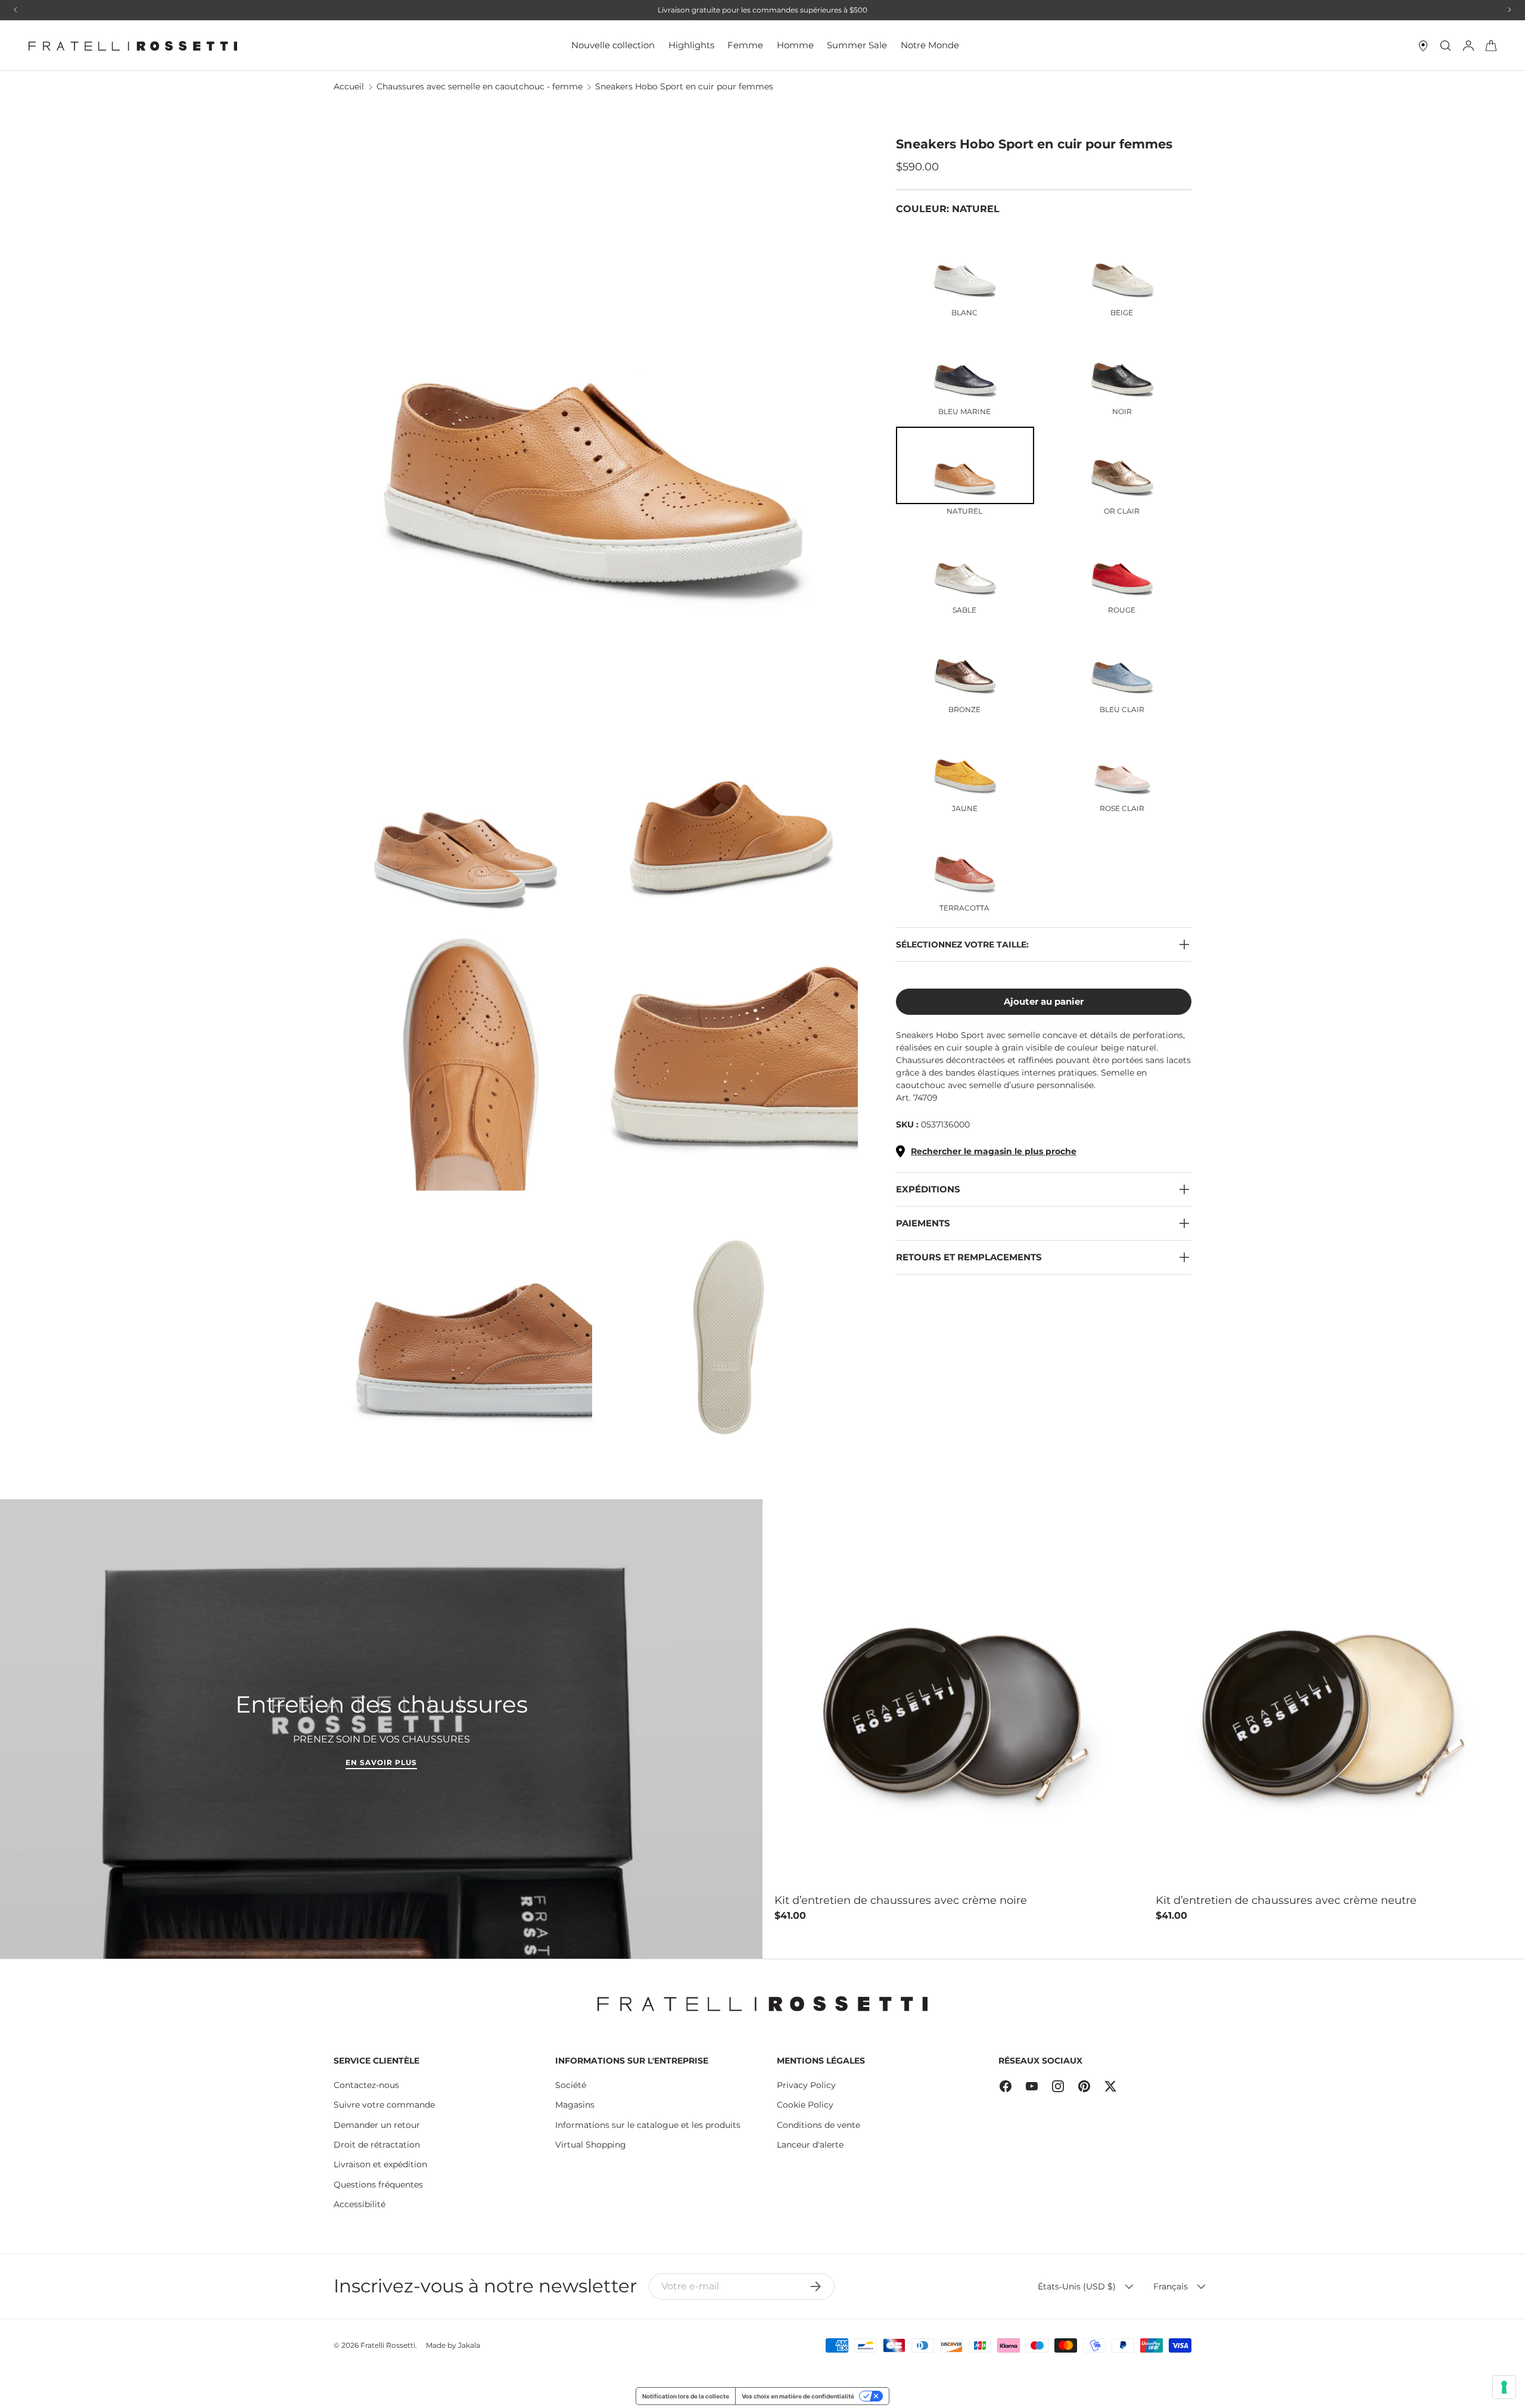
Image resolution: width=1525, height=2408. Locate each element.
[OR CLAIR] (1122, 465)
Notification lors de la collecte (686, 2396)
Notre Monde (930, 45)
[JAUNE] (965, 763)
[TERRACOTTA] (965, 862)
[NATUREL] (965, 465)
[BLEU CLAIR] (1122, 664)
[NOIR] (1122, 366)
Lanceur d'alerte (810, 2145)
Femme (745, 45)
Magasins (575, 2105)
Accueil (349, 86)
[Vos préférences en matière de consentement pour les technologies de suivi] (1504, 2387)
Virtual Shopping (591, 2145)
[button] (1491, 46)
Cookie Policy (805, 2105)
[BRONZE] (965, 664)
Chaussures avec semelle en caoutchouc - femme (480, 86)
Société (571, 2085)
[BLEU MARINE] (965, 366)
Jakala (469, 2345)
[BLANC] (965, 267)
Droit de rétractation (377, 2145)
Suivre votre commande (384, 2105)
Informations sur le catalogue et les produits (648, 2125)
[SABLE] (965, 565)
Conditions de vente (818, 2125)
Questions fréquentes (378, 2185)
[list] (599, 799)
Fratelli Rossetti (388, 2345)
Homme (795, 45)
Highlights (691, 45)
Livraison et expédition (380, 2164)
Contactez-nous (366, 2085)
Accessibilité (360, 2204)
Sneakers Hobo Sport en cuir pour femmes (684, 86)
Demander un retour (377, 2125)
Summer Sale (857, 45)
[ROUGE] (1122, 565)
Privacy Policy (806, 2085)
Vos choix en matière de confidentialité (798, 2396)
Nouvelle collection (613, 45)
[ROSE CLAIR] (1122, 763)
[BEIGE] (1122, 267)
